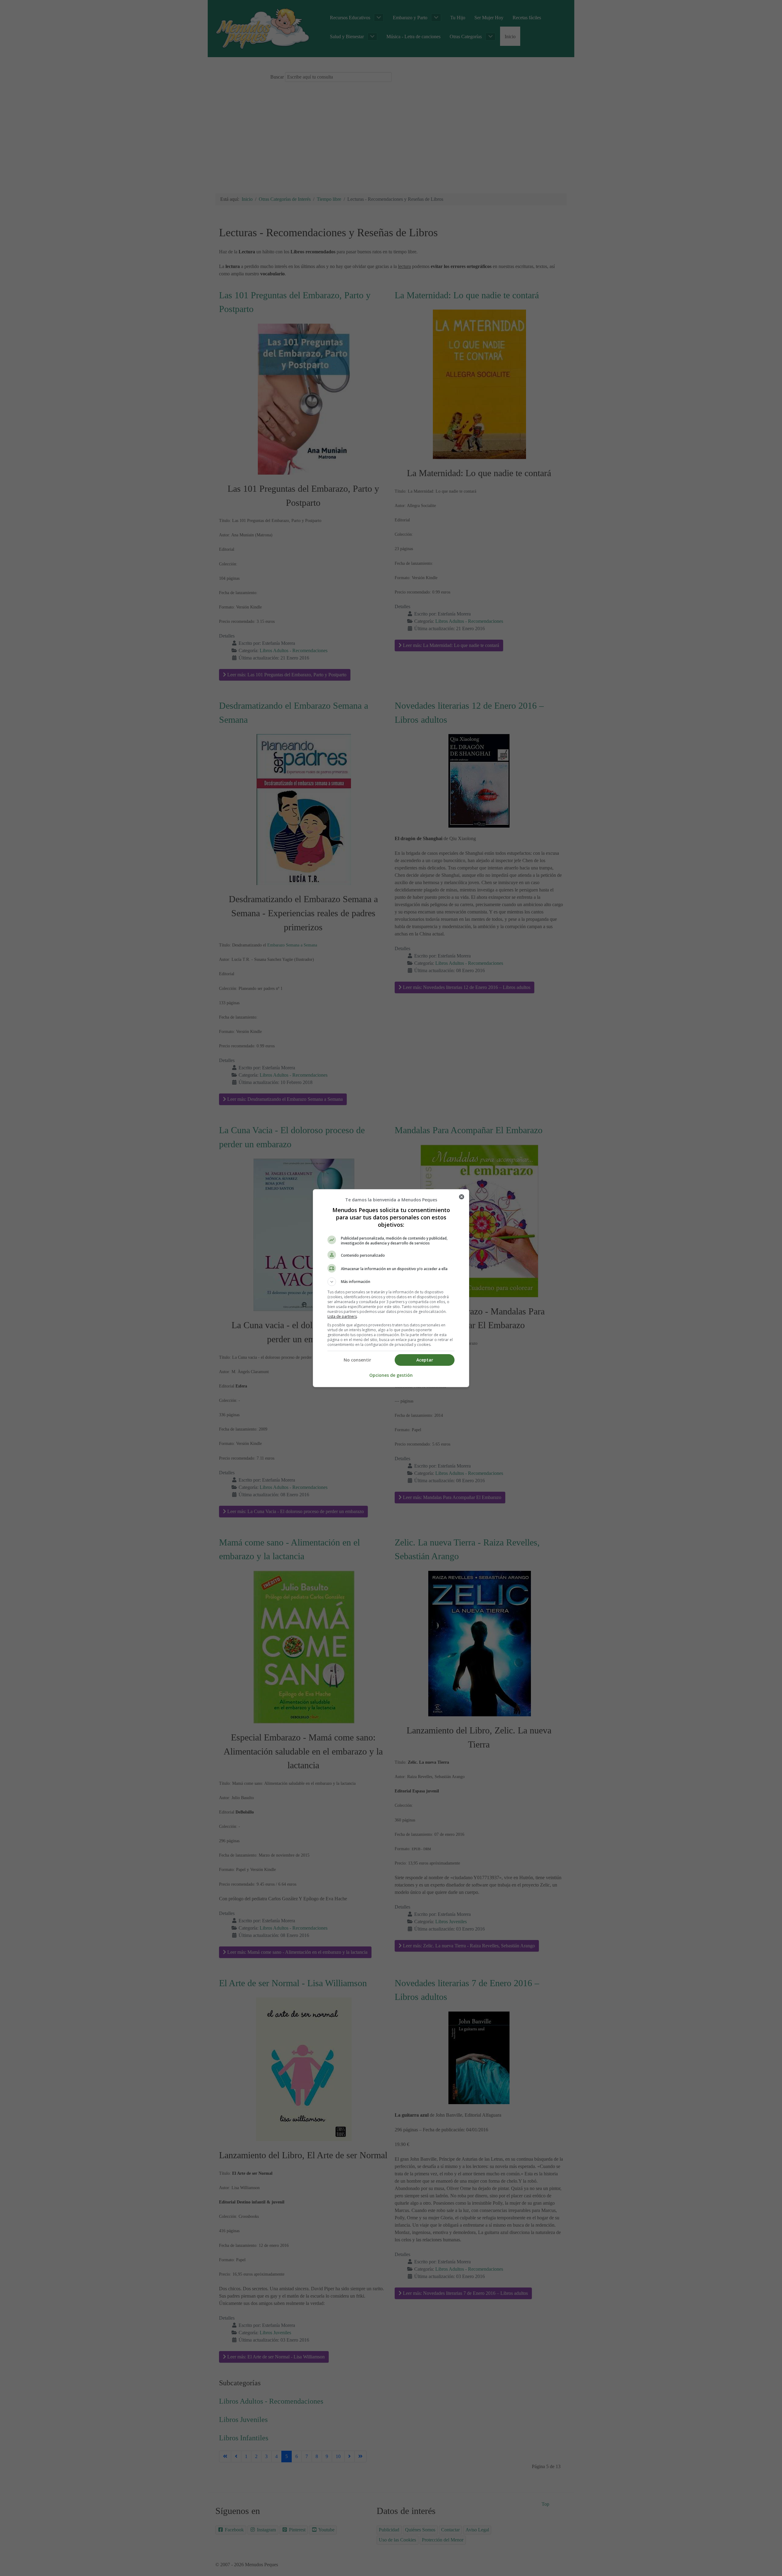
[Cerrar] (462, 1197)
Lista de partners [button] (342, 1316)
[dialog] (391, 1288)
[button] (391, 1282)
